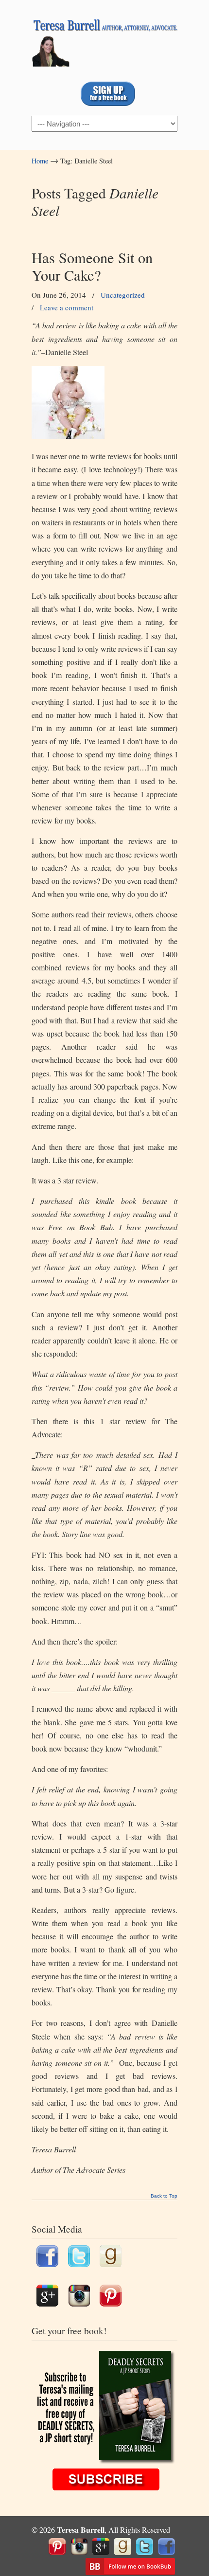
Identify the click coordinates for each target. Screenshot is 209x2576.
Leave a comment (67, 307)
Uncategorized (123, 295)
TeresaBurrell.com (104, 39)
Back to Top (164, 2196)
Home (40, 161)
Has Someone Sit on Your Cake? (92, 266)
